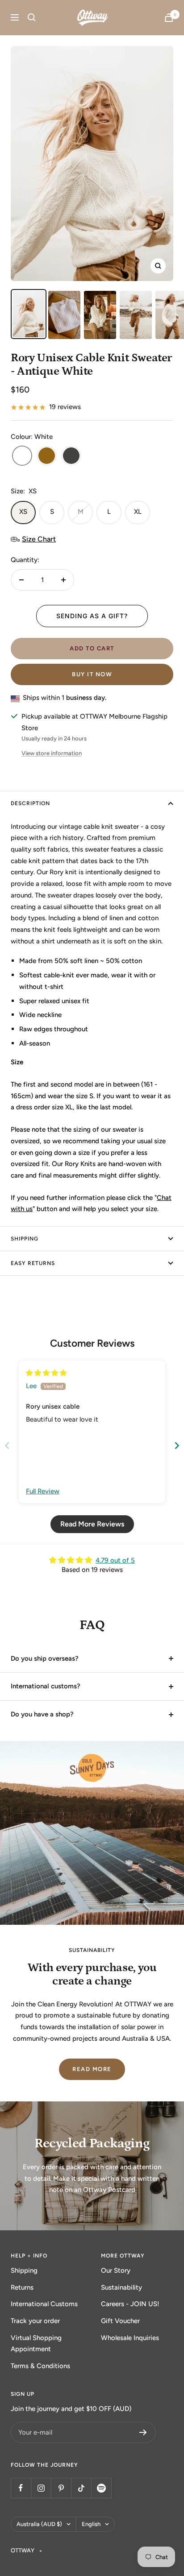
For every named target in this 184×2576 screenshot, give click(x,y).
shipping (25, 1239)
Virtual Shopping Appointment (36, 2344)
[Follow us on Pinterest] (61, 2488)
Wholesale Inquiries (130, 2338)
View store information (52, 753)
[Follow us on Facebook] (21, 2488)
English (91, 2524)
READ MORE (92, 2069)
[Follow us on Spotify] (101, 2488)
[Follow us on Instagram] (41, 2488)
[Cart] (169, 18)
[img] (46, 1373)
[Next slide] (177, 1445)
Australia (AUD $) (39, 2524)
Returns (22, 2287)
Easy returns (33, 1263)
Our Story (116, 2270)
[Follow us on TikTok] (81, 2488)
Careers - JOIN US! (130, 2304)
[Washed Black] (71, 457)
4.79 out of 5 (115, 1560)
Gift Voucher (120, 2321)
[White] (22, 457)
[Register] (143, 2432)
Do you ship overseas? (45, 1658)
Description (30, 803)
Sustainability (121, 2287)
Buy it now (92, 674)
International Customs (44, 2304)
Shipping (24, 2270)
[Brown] (47, 457)
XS (23, 512)
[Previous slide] (7, 1445)
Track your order (35, 2321)
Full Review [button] (43, 1491)
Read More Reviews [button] (92, 1524)
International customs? (46, 1686)
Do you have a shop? (42, 1714)
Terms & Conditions (40, 2366)
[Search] (32, 17)
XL (138, 512)
